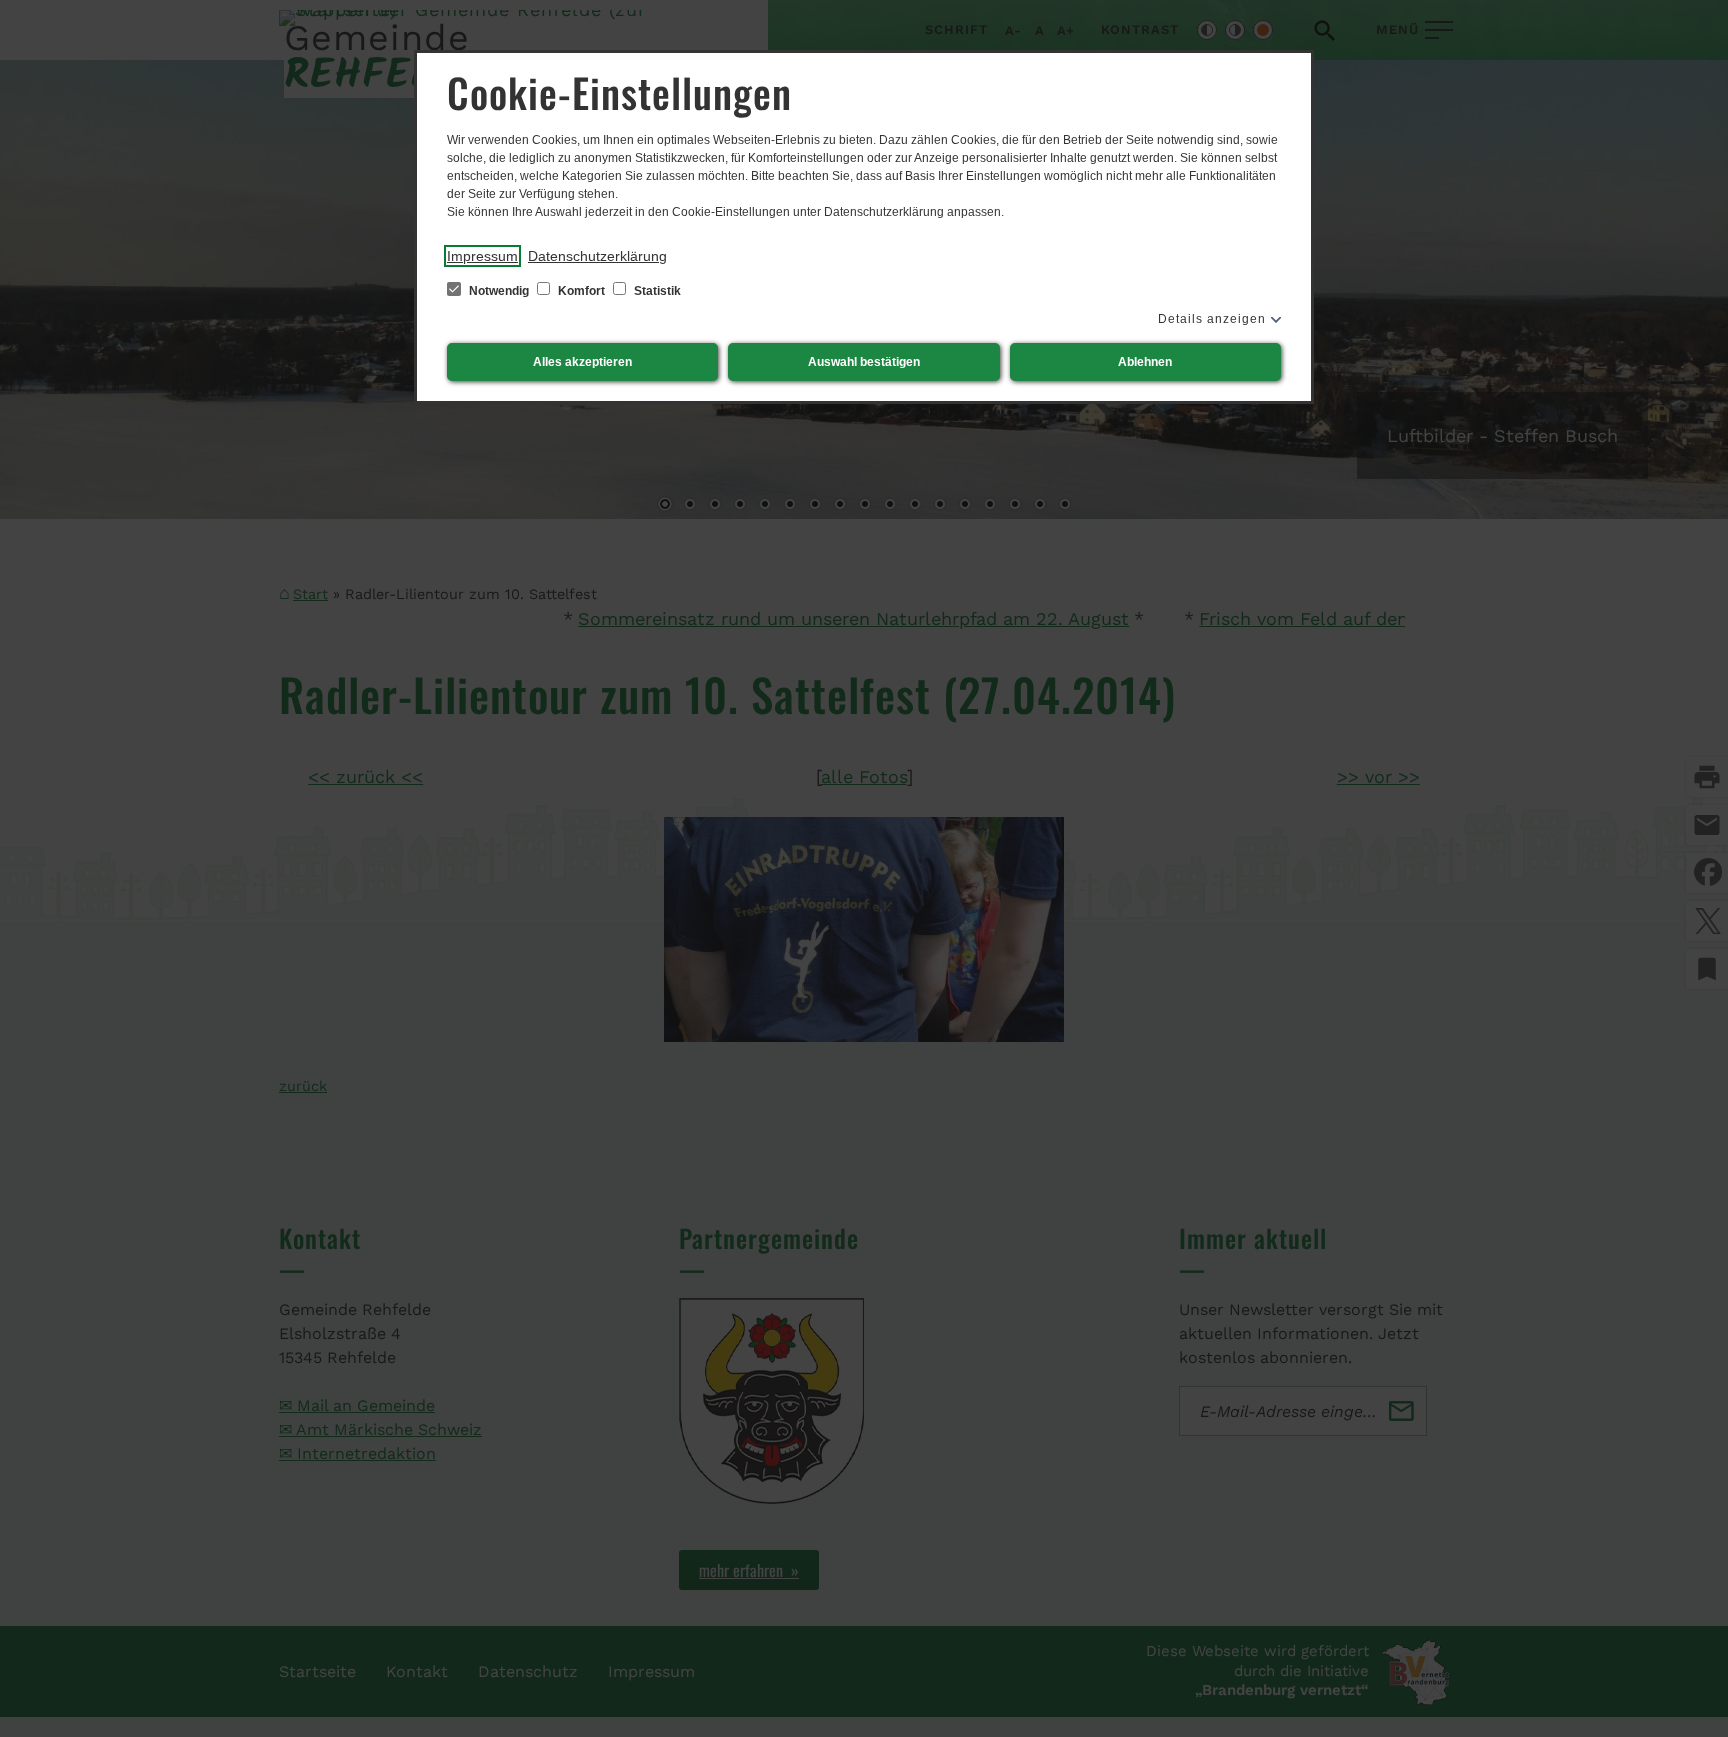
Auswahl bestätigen (864, 362)
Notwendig (499, 291)
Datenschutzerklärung (597, 256)
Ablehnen (1145, 362)
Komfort (581, 291)
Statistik (656, 291)
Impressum (482, 256)
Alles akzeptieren (582, 362)
